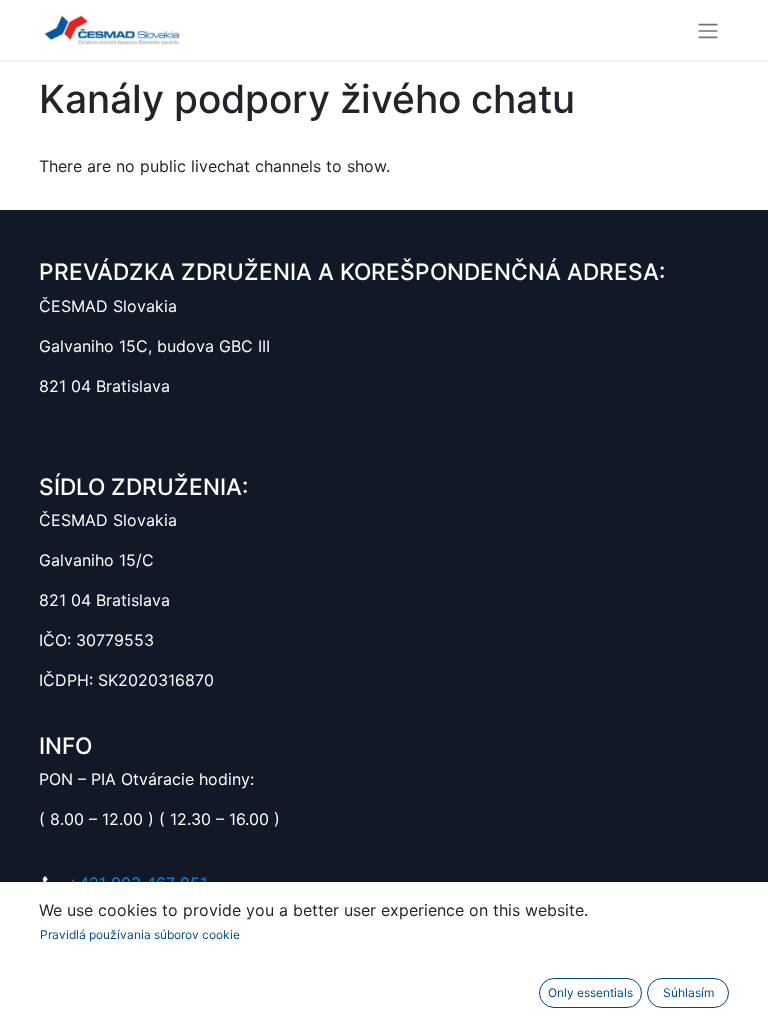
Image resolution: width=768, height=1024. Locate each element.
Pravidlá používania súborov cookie (140, 934)
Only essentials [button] (590, 992)
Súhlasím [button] (688, 992)
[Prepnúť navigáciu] (708, 30)
